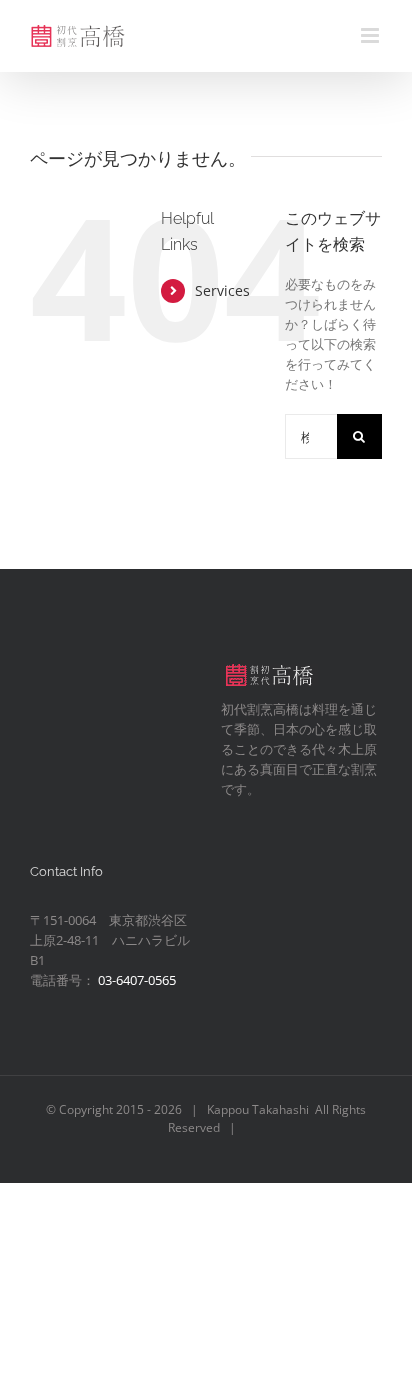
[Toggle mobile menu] (371, 35)
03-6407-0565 (137, 980)
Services (222, 290)
